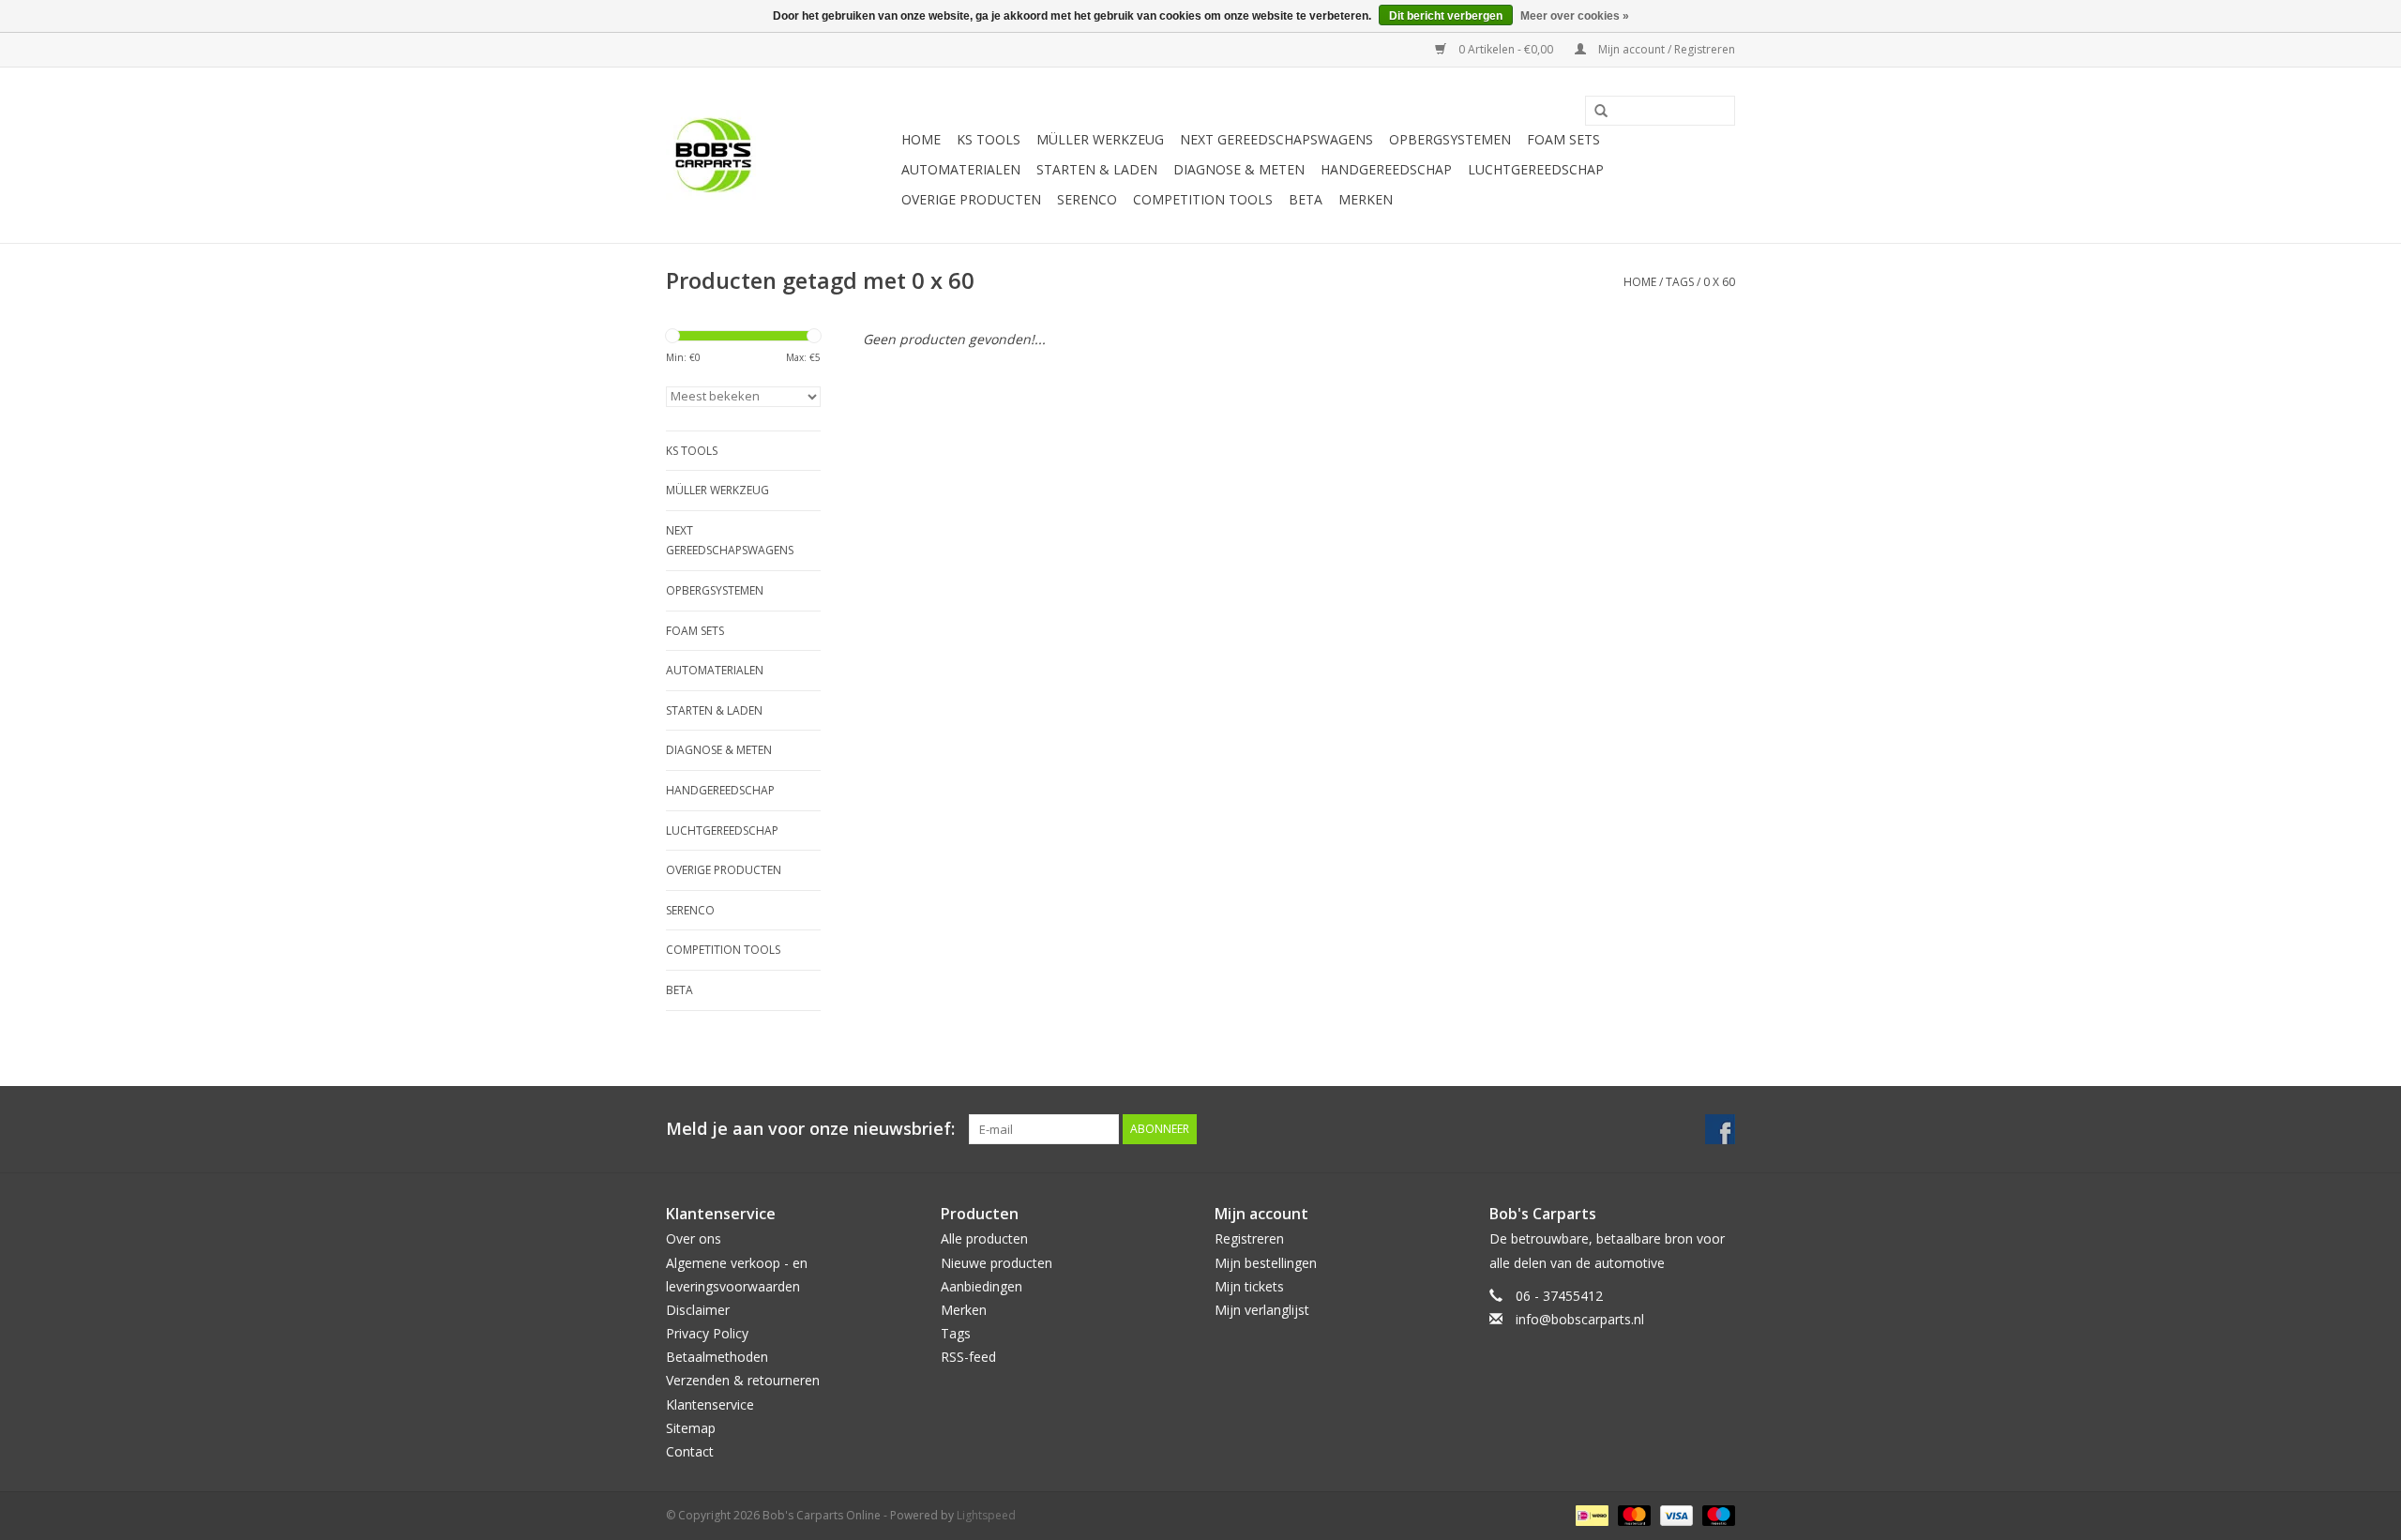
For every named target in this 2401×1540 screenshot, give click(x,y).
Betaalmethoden (717, 1357)
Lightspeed (986, 1515)
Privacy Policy (707, 1333)
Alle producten (984, 1238)
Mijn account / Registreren (1665, 49)
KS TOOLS (989, 139)
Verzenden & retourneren (743, 1380)
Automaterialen (961, 169)
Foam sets (1563, 139)
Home (921, 139)
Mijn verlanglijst (1262, 1310)
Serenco (1087, 199)
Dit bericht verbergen (1446, 16)
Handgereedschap (1386, 169)
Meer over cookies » (1575, 16)
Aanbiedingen (982, 1286)
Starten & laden (1097, 169)
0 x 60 (1719, 282)
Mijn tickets (1249, 1286)
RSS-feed (968, 1357)
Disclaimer (698, 1310)
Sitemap (691, 1428)
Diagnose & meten (1239, 169)
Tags (1680, 282)
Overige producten (971, 199)
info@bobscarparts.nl (1580, 1319)
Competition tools (1203, 199)
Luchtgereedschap (1536, 169)
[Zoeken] (1594, 112)
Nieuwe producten (997, 1263)
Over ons (694, 1238)
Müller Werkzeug (1100, 139)
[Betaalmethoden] (1590, 1514)
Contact (690, 1451)
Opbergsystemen (1450, 139)
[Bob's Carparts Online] (781, 155)
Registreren (1249, 1238)
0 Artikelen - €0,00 (1506, 49)
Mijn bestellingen (1266, 1263)
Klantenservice (710, 1404)
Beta (1306, 199)
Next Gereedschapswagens (1276, 139)
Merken (1366, 199)
